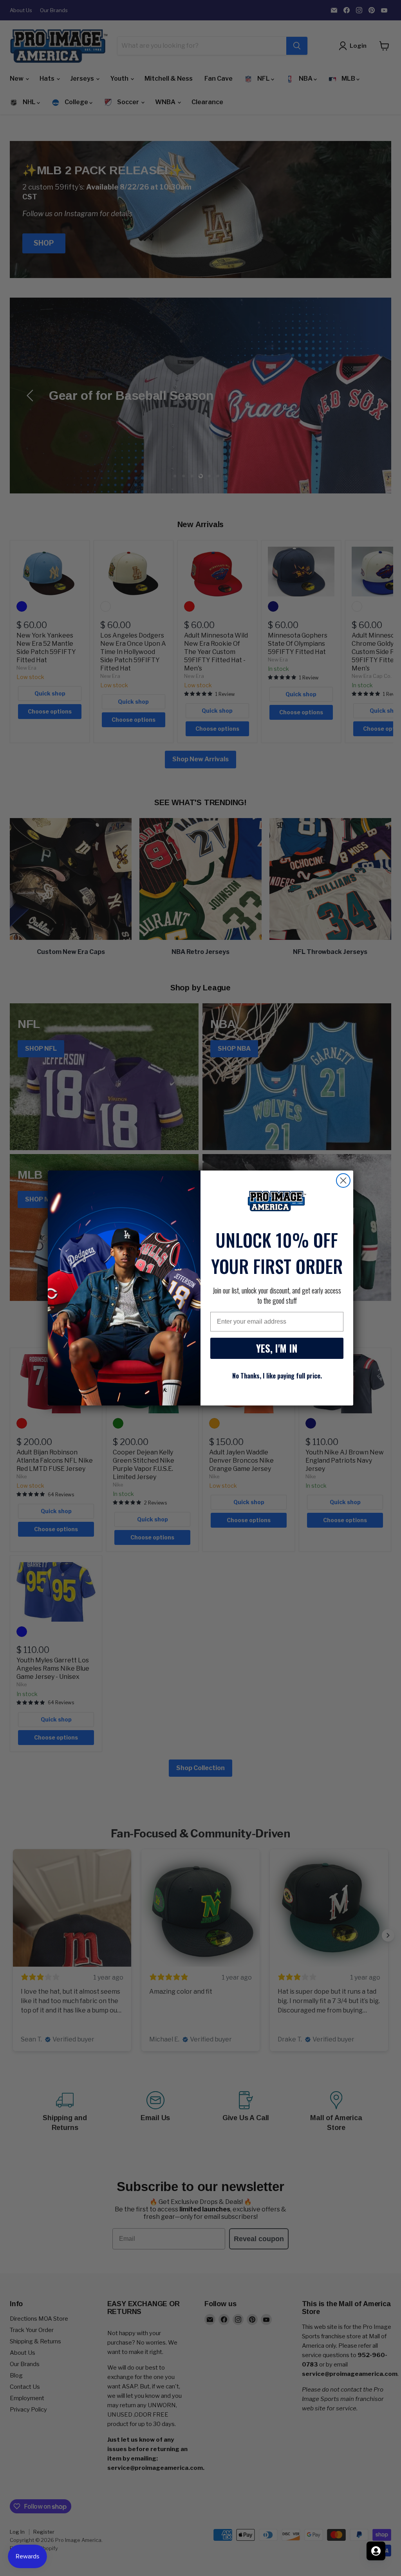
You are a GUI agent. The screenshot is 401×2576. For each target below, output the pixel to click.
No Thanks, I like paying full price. (277, 1376)
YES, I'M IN (277, 1348)
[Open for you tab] (376, 2551)
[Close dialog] (343, 1181)
